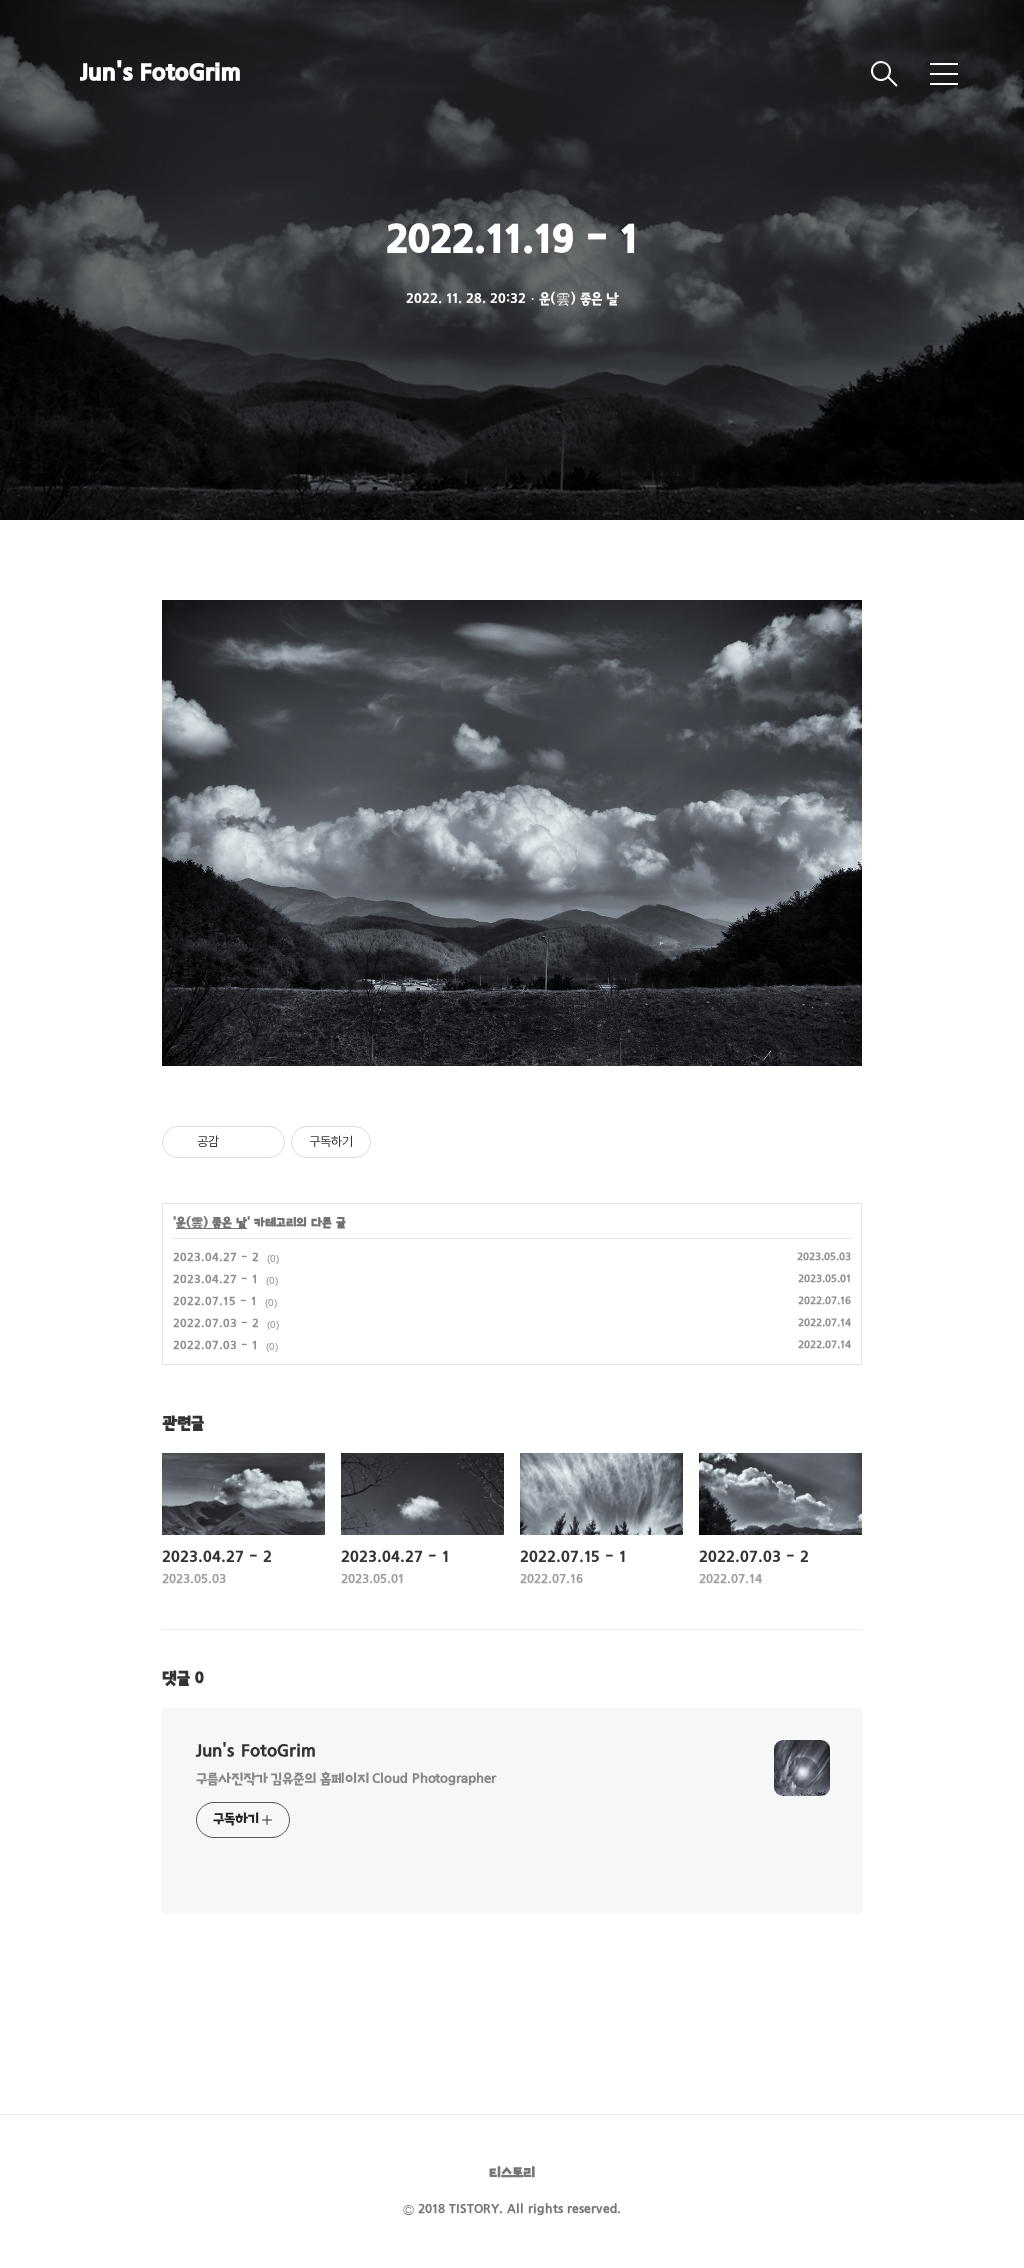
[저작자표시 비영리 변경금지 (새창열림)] (398, 1142)
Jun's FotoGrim (160, 74)
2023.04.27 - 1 (215, 1280)
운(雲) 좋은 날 (211, 1223)
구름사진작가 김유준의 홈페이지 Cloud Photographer (346, 1779)
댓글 (183, 1679)
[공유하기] (237, 1142)
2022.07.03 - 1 (215, 1346)
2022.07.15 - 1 (215, 1302)
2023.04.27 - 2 (216, 1258)
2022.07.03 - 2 (216, 1324)
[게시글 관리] (262, 1142)
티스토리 (512, 2173)
